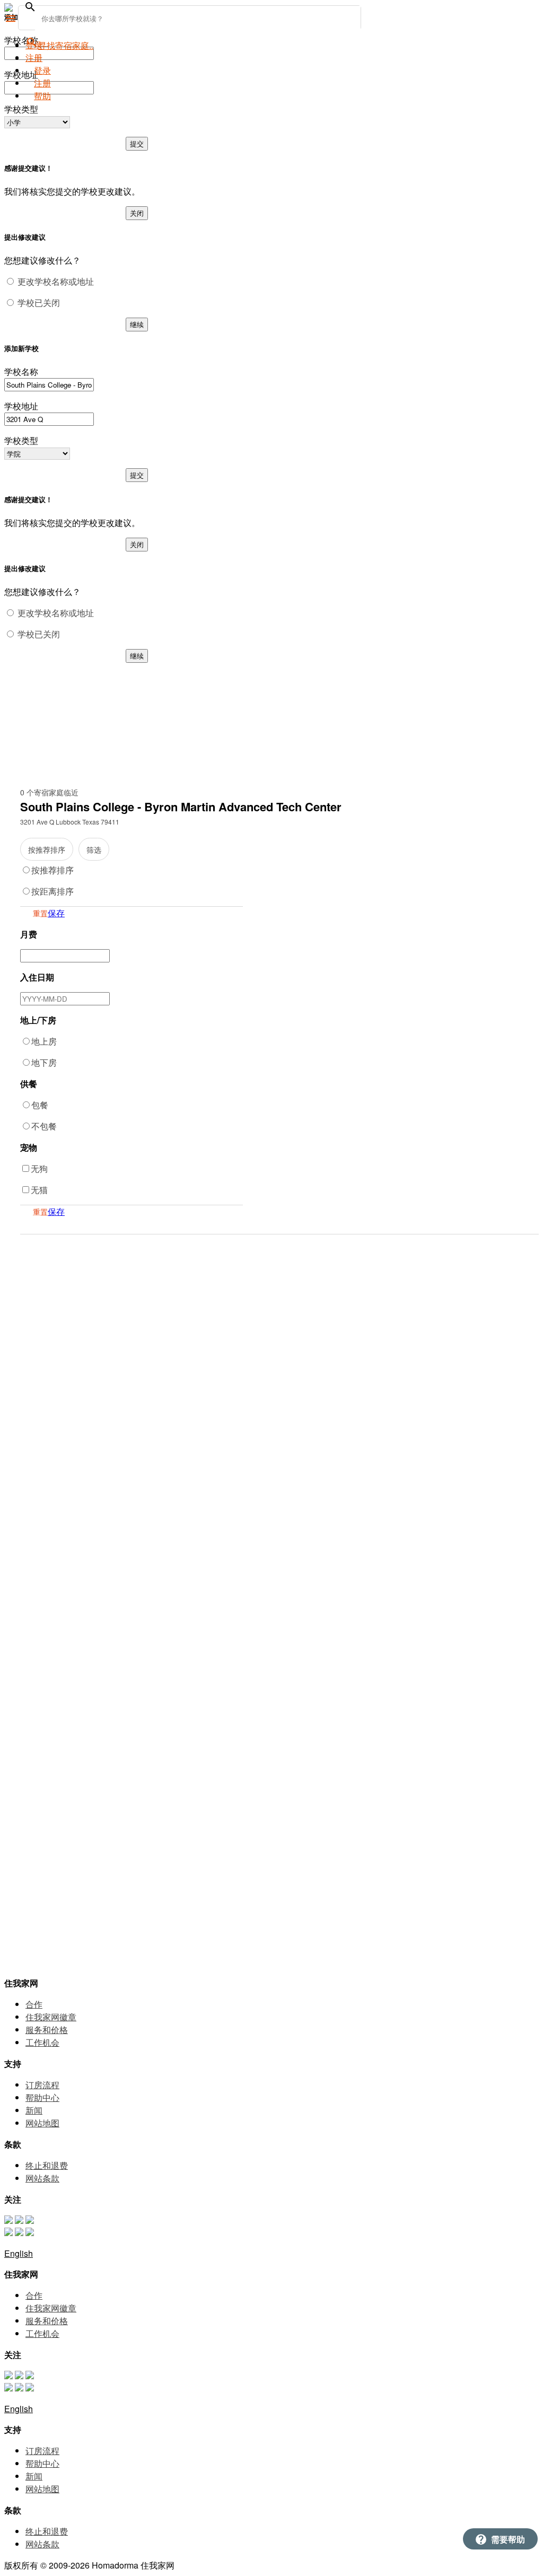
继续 (137, 324)
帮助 (42, 96)
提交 (137, 143)
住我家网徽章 (51, 2017)
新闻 (34, 2110)
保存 (56, 913)
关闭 (137, 213)
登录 (34, 45)
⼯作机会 (42, 2042)
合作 (34, 2004)
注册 (42, 83)
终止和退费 (47, 2165)
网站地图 (42, 2123)
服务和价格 (47, 2030)
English (19, 2253)
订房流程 (42, 2085)
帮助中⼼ (42, 2097)
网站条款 (42, 2178)
